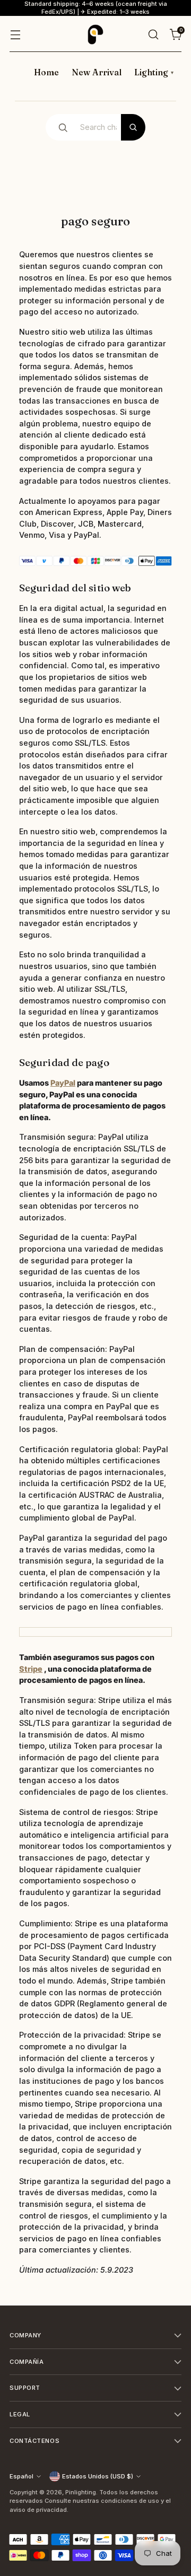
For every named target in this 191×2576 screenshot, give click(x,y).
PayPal (63, 1083)
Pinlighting (81, 2492)
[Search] (133, 127)
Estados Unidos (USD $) (98, 2476)
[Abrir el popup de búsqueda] (153, 34)
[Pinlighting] (95, 34)
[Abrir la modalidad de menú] (15, 34)
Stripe (31, 1669)
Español (21, 2476)
